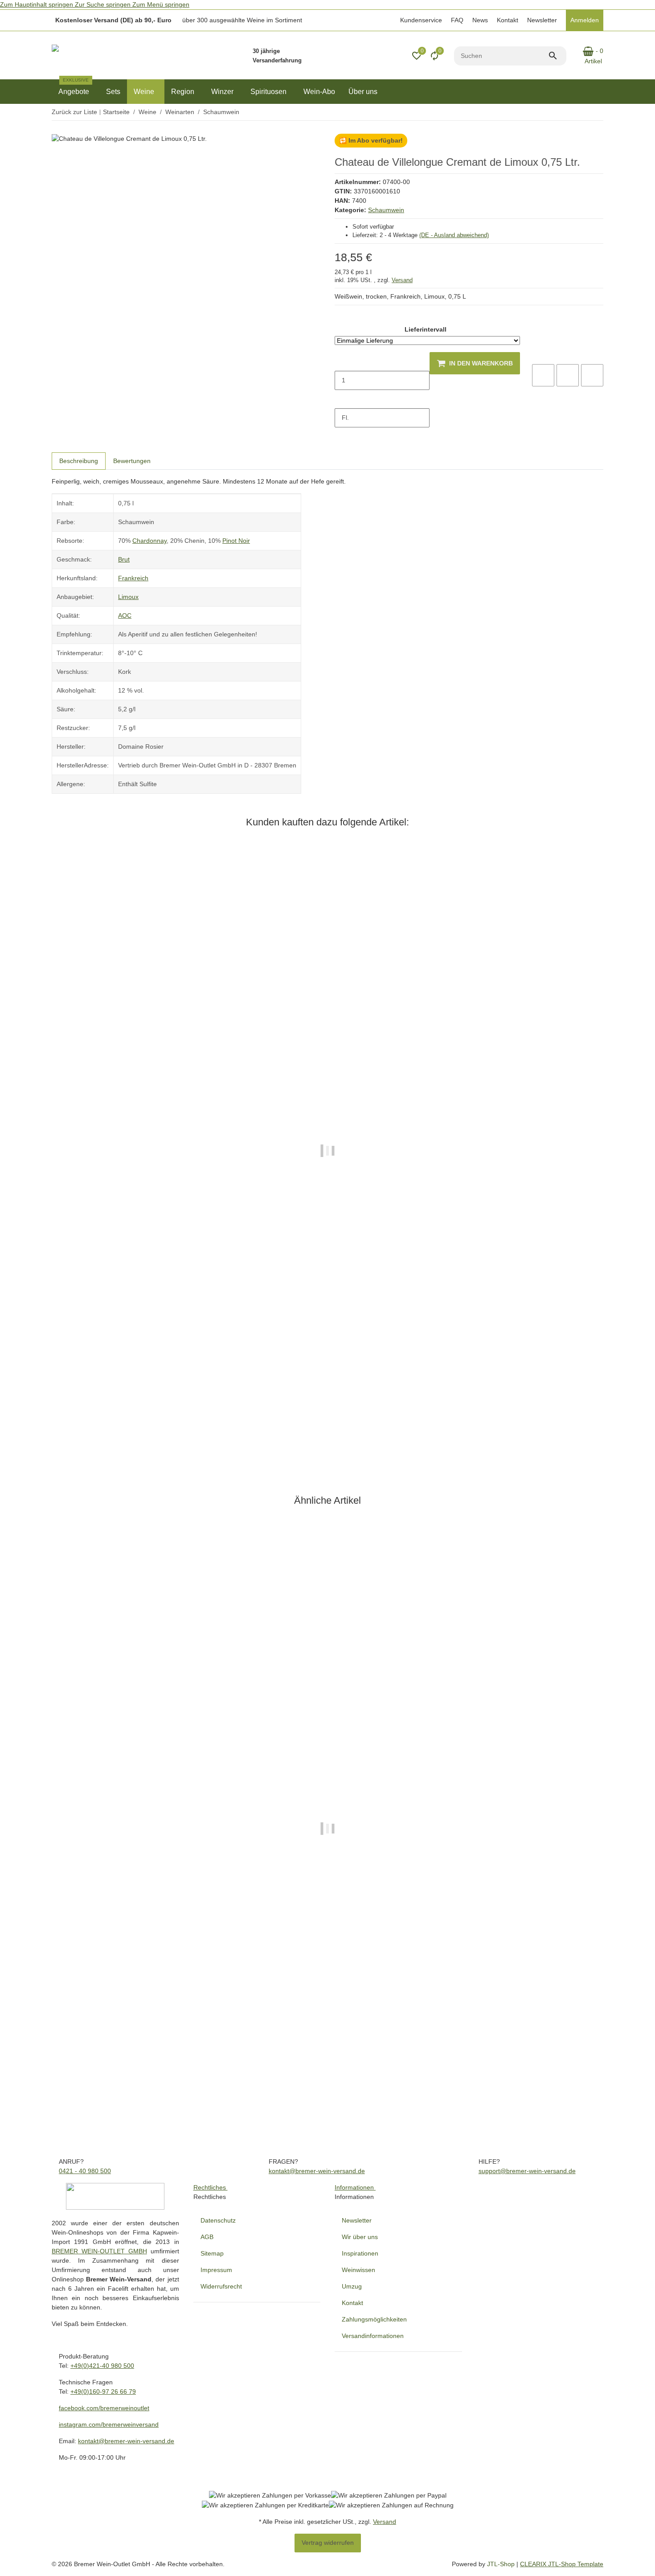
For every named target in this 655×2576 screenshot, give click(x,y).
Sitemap (212, 2253)
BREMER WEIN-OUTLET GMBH (99, 2251)
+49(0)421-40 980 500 (102, 2366)
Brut (124, 559)
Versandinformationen (373, 2336)
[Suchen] (557, 56)
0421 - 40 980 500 (85, 2171)
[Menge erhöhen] (342, 399)
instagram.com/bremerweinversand (109, 2424)
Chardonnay (149, 541)
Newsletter (542, 20)
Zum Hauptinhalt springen (37, 4)
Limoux (128, 597)
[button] (420, 20)
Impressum (216, 2270)
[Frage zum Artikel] (592, 375)
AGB (207, 2237)
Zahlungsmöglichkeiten (374, 2319)
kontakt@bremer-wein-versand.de (317, 2171)
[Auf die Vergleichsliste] (543, 375)
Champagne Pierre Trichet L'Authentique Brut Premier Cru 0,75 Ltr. (148, 2088)
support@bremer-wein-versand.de (527, 2171)
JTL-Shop (502, 2564)
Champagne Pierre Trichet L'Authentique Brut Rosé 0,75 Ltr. (138, 1409)
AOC (125, 615)
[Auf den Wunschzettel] (568, 375)
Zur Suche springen (104, 4)
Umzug (352, 2286)
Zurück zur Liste (74, 112)
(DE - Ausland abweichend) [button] (454, 235)
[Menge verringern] (342, 361)
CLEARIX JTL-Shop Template (562, 2564)
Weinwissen (358, 2270)
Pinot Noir (236, 541)
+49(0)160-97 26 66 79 (103, 2391)
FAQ (457, 20)
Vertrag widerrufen (328, 2543)
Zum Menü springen (161, 4)
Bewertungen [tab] (132, 461)
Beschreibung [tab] (79, 461)
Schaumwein (386, 210)
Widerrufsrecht (221, 2286)
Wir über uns (360, 2237)
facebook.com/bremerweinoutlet (104, 2408)
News (480, 20)
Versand (402, 280)
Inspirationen (360, 2253)
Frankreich (133, 578)
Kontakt (508, 20)
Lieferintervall (426, 329)
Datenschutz (218, 2220)
